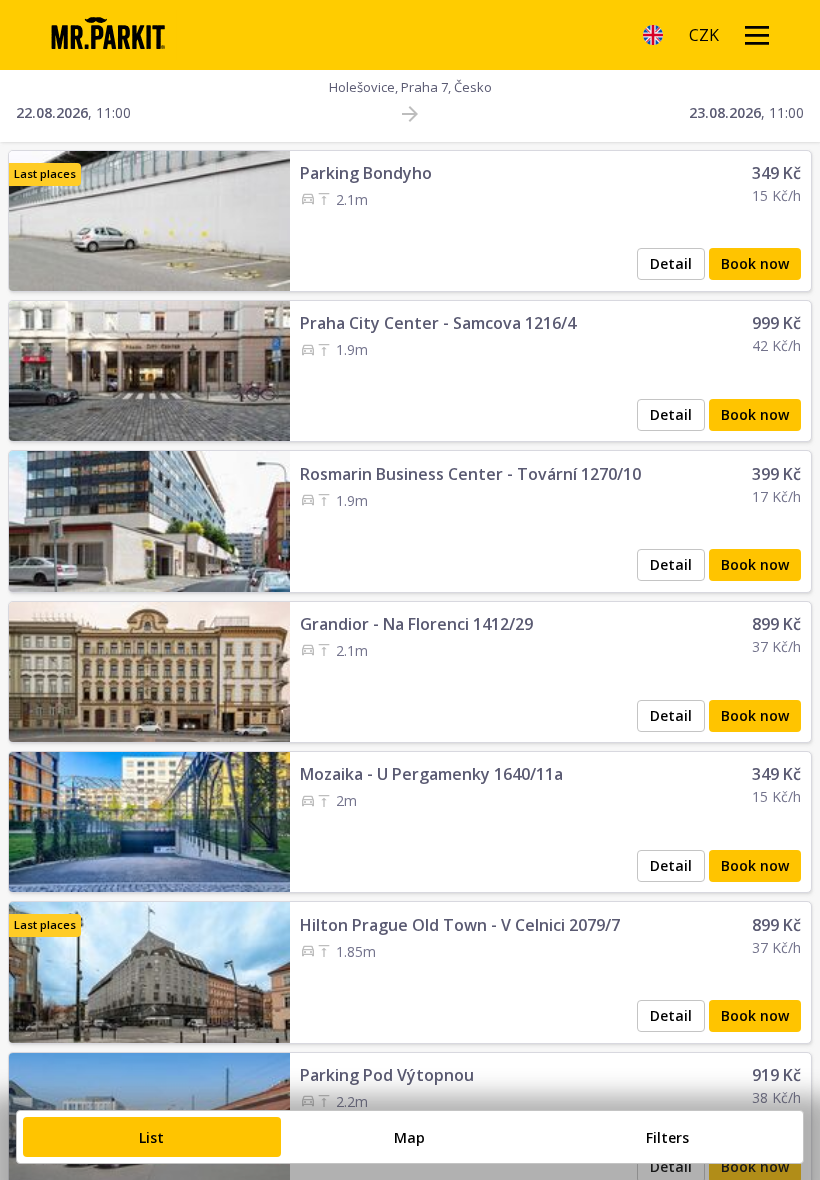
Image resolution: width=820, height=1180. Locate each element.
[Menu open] (757, 35)
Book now (755, 263)
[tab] (152, 1137)
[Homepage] (107, 35)
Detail (671, 263)
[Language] (653, 35)
